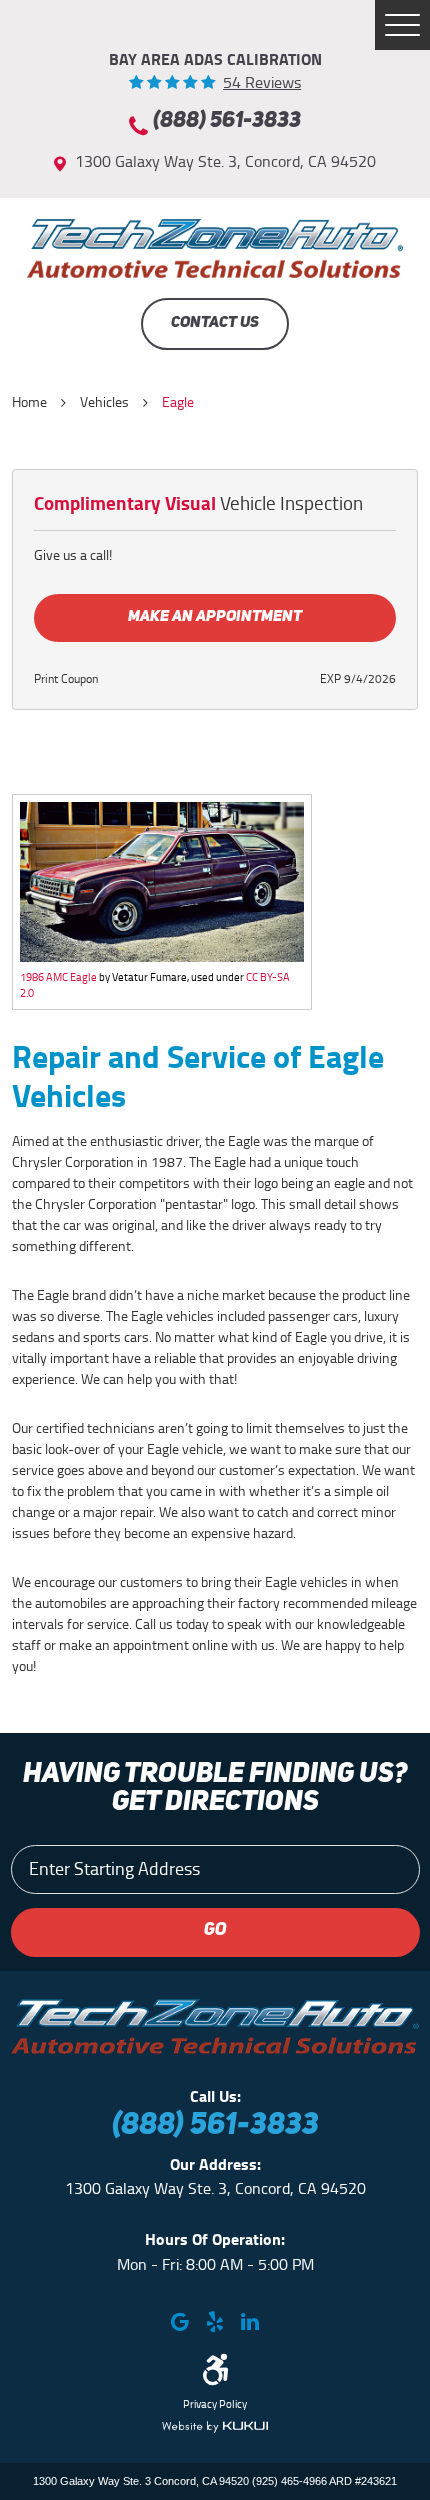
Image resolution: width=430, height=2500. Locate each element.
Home (29, 402)
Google (180, 2321)
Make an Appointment (215, 617)
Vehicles (104, 402)
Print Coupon (66, 679)
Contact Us (215, 323)
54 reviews (262, 83)
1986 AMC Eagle (58, 977)
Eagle (178, 402)
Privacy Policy (215, 2405)
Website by (215, 2427)
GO (215, 1930)
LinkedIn (250, 2321)
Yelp (215, 2321)
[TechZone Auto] (215, 248)
